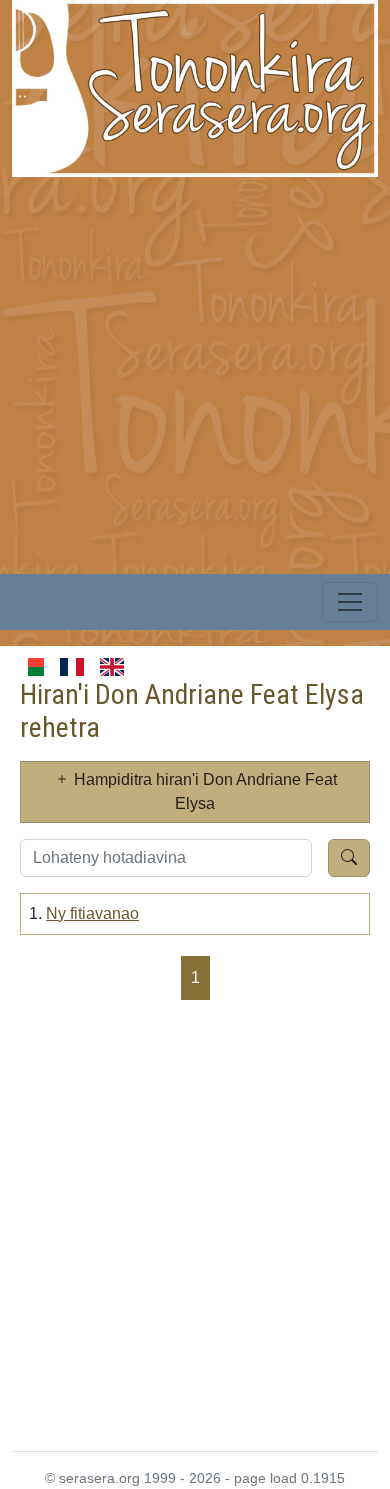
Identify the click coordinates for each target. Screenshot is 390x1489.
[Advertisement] (195, 372)
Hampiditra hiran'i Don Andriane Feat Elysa (203, 791)
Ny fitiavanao (92, 913)
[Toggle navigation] (350, 602)
